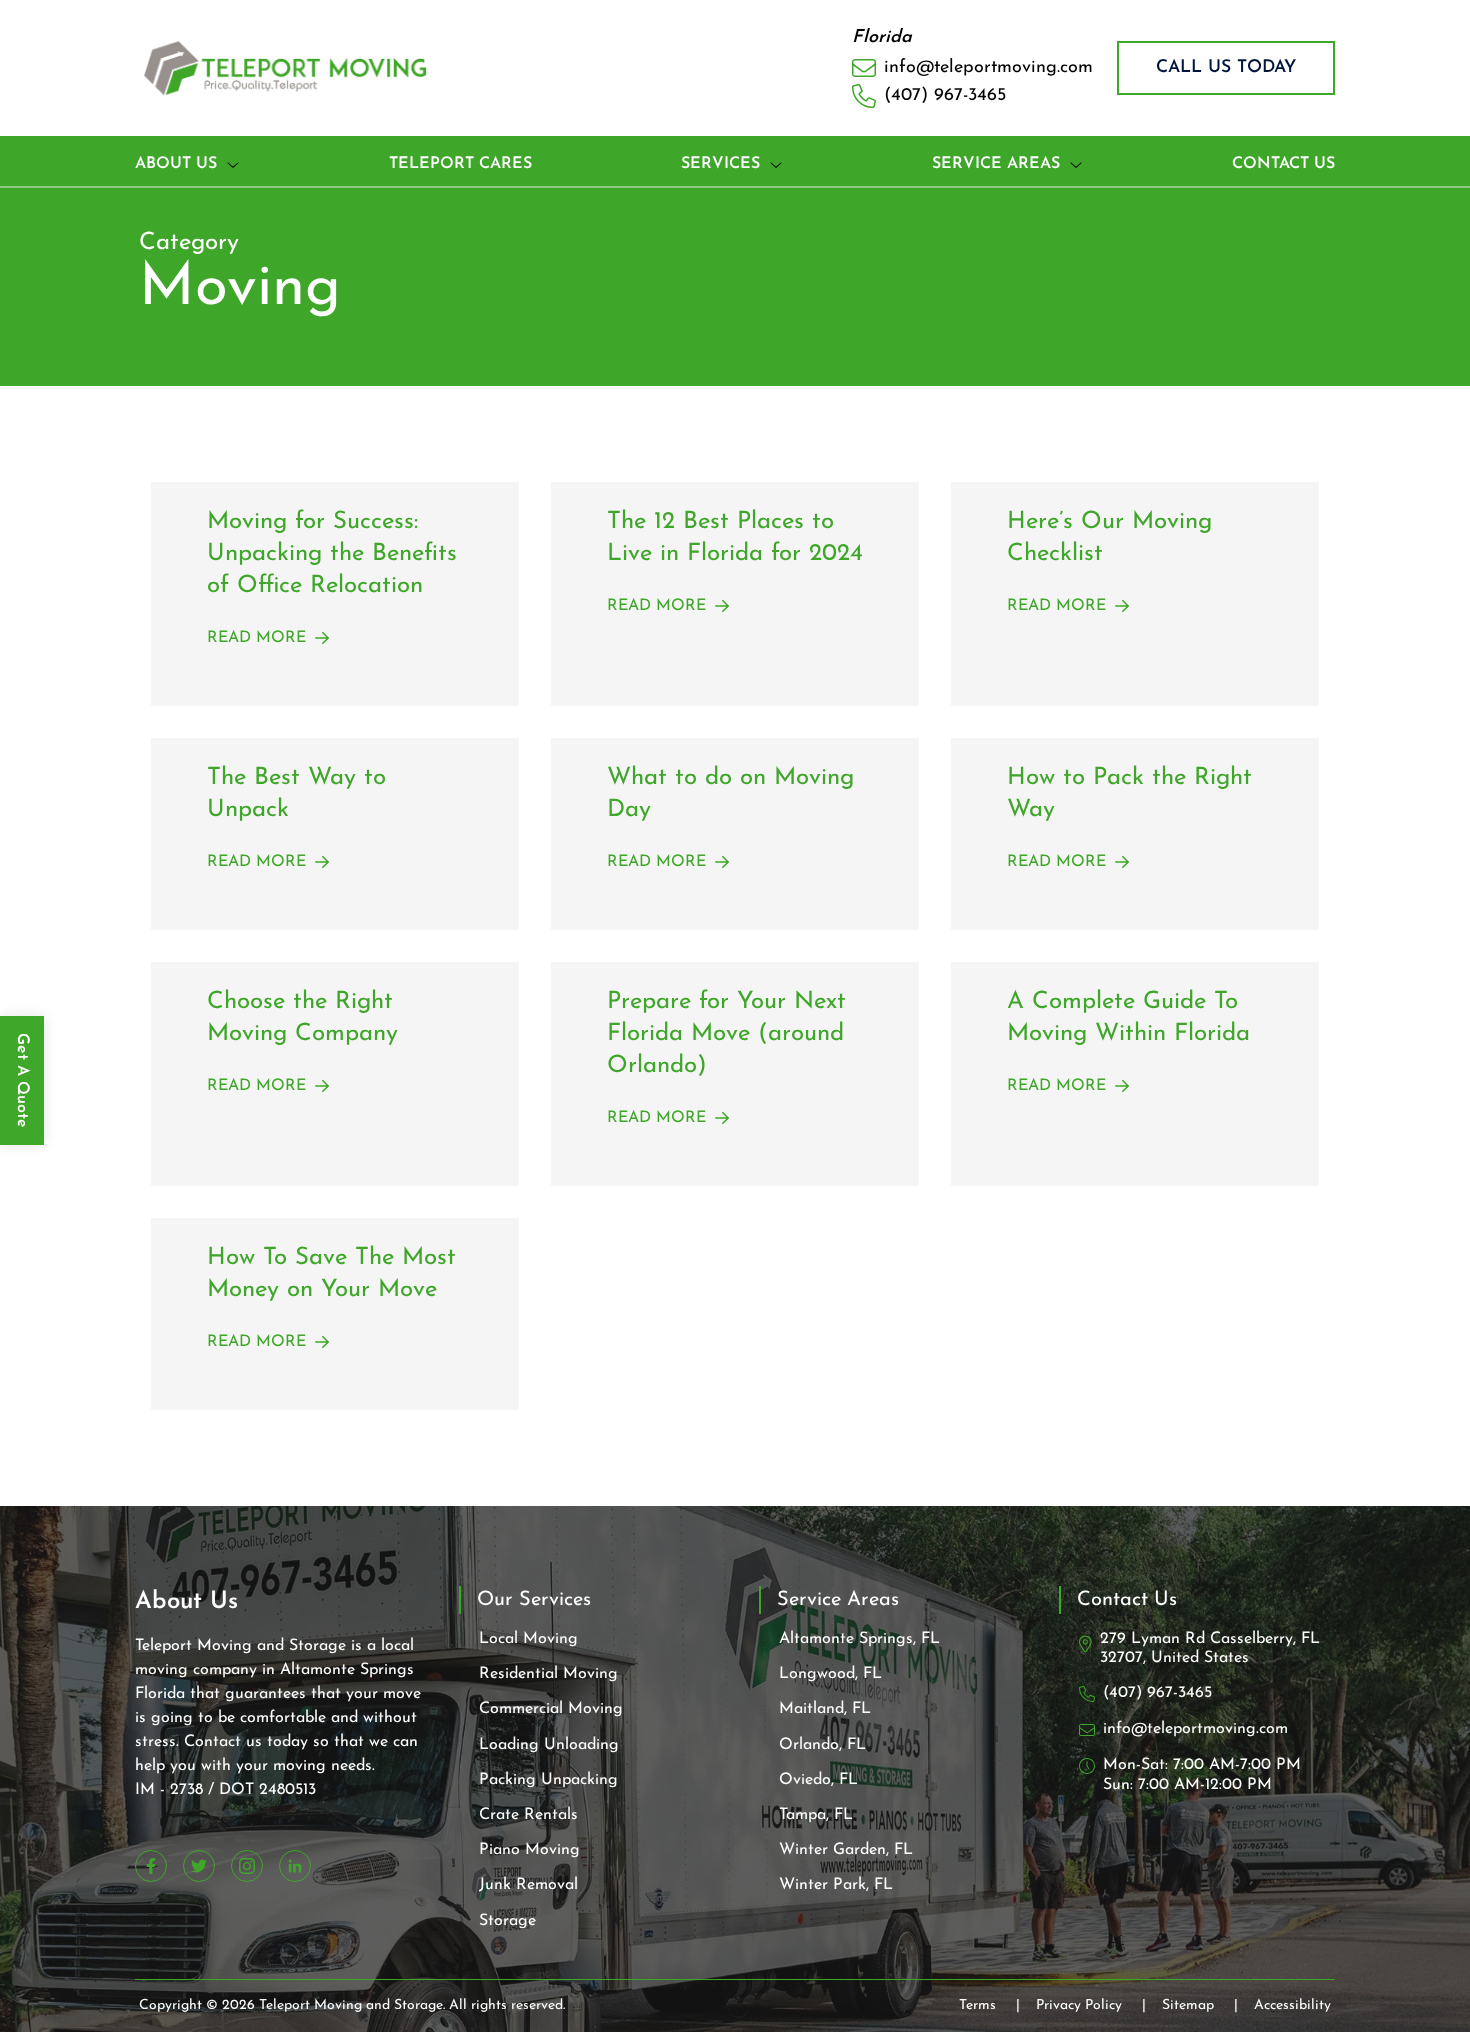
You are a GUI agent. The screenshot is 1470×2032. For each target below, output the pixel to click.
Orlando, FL (822, 1745)
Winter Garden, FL (846, 1850)
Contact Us (1283, 164)
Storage (507, 1921)
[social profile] (151, 1866)
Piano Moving (529, 1850)
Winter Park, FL (836, 1885)
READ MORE (256, 638)
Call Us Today (1226, 67)
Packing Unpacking (548, 1780)
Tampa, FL (816, 1815)
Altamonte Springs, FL (859, 1639)
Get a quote (22, 1080)
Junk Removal (528, 1885)
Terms (989, 2005)
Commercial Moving (551, 1709)
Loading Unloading (549, 1745)
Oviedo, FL (818, 1780)
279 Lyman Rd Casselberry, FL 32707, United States (1210, 1648)
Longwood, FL (830, 1674)
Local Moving (528, 1639)
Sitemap (1200, 2005)
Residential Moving (548, 1674)
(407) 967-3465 (1157, 1693)
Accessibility (1292, 2005)
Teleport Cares (460, 164)
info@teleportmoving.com (1195, 1729)
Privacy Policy (1091, 2005)
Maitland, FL (825, 1709)
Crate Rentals (528, 1815)
